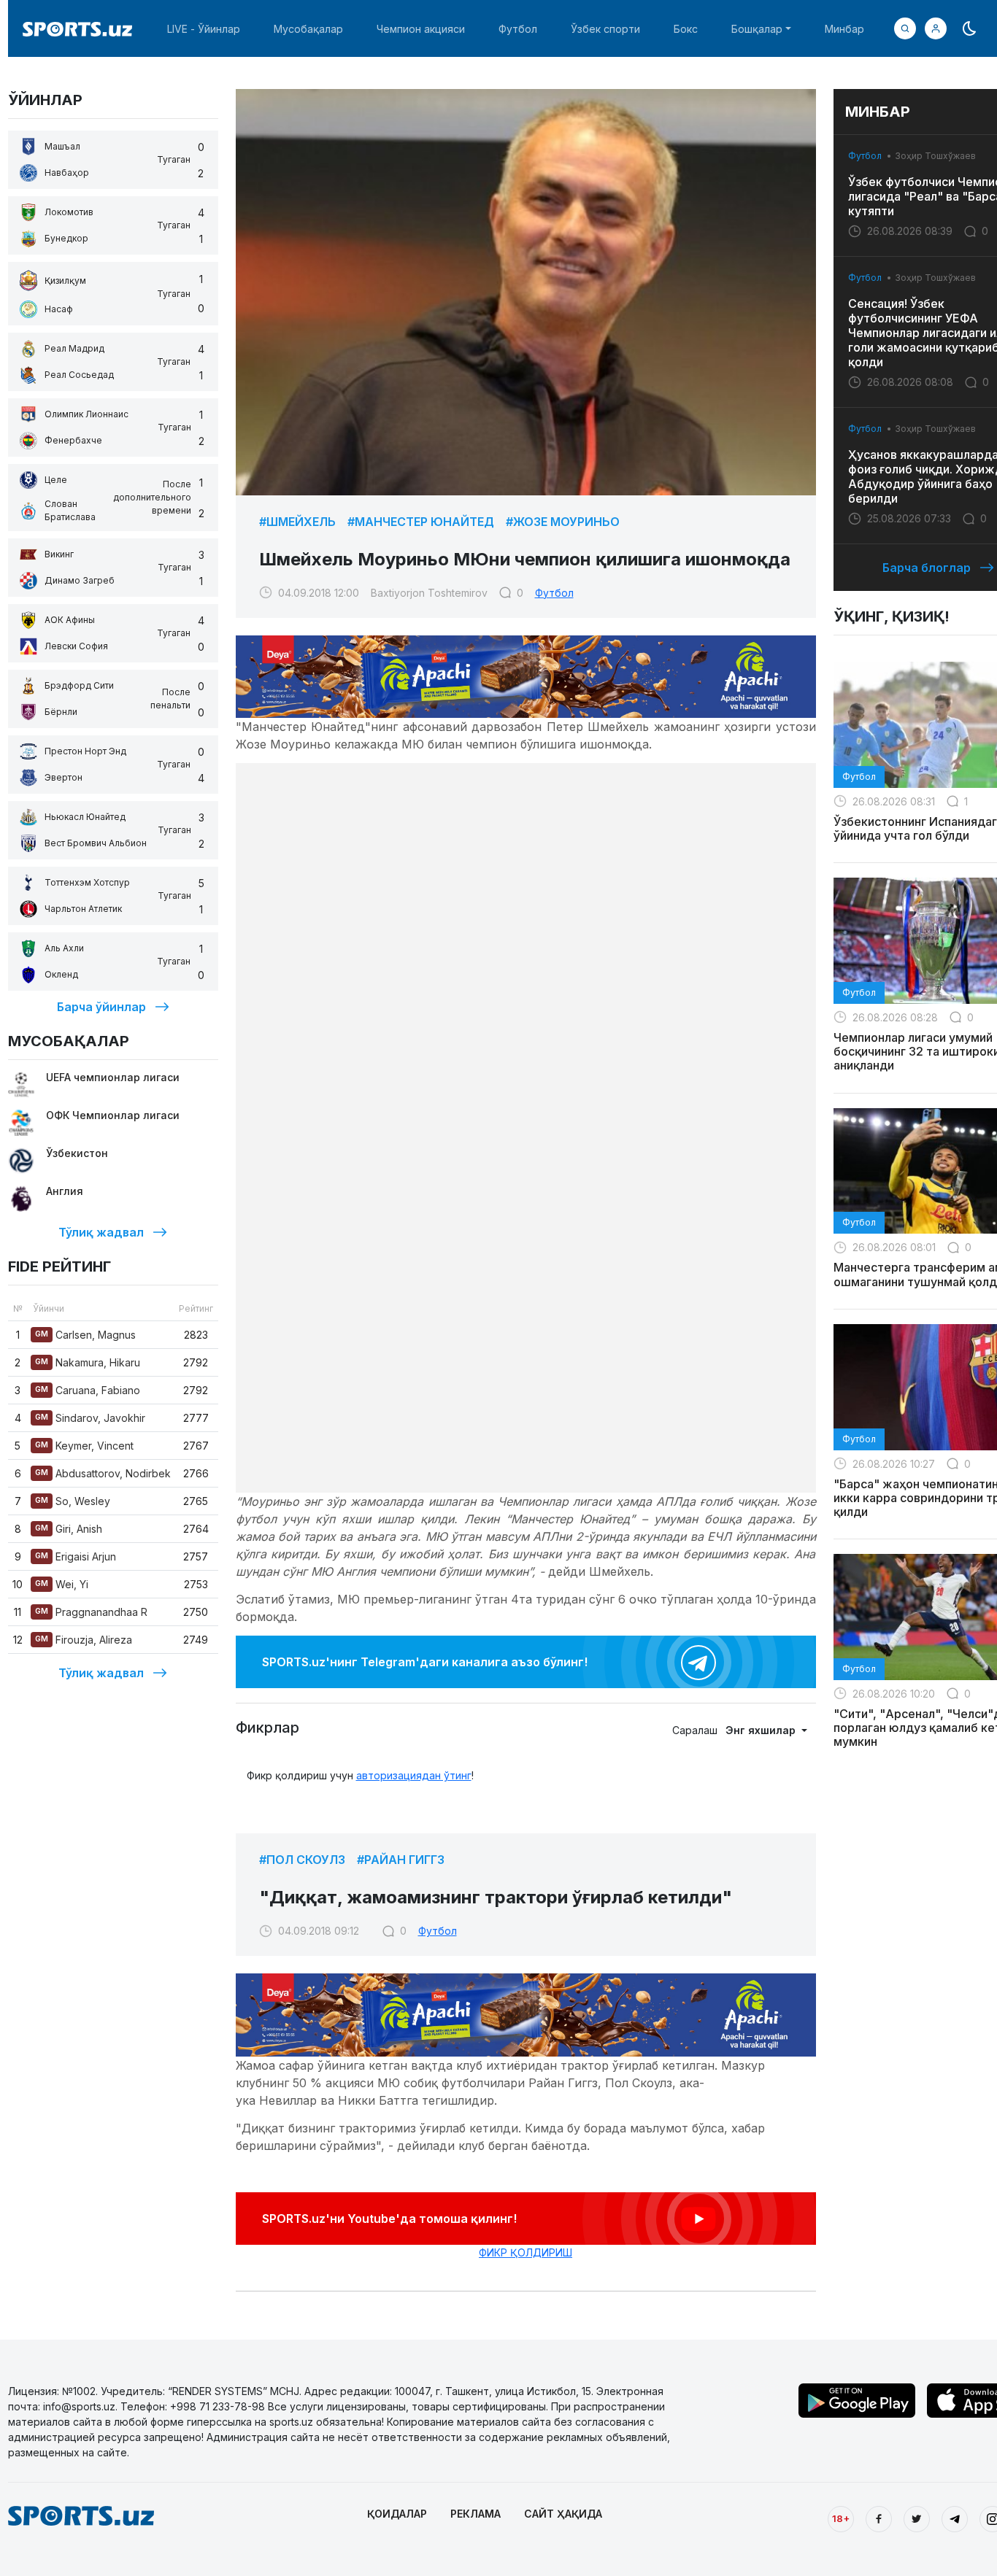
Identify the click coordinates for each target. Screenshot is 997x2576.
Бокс (686, 29)
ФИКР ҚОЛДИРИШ (526, 2252)
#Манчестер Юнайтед (421, 522)
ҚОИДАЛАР (397, 2514)
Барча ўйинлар (101, 1007)
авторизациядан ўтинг (414, 1775)
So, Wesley (73, 1501)
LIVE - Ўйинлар (204, 29)
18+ (841, 2518)
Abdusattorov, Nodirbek (103, 1473)
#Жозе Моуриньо (563, 522)
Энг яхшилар (762, 1730)
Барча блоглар (927, 568)
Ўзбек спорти (605, 29)
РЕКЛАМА (476, 2514)
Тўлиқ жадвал (101, 1232)
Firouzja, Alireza (84, 1640)
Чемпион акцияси (421, 29)
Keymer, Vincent (84, 1446)
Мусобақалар (308, 29)
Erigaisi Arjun (76, 1556)
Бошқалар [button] (757, 29)
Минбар (844, 29)
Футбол (518, 29)
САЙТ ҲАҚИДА (563, 2514)
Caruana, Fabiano (88, 1390)
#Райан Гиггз (401, 1860)
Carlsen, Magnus (85, 1335)
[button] (936, 28)
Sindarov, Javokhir (90, 1418)
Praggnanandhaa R (91, 1612)
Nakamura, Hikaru (88, 1362)
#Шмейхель (297, 522)
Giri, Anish (69, 1529)
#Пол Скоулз (302, 1860)
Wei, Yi (62, 1584)
